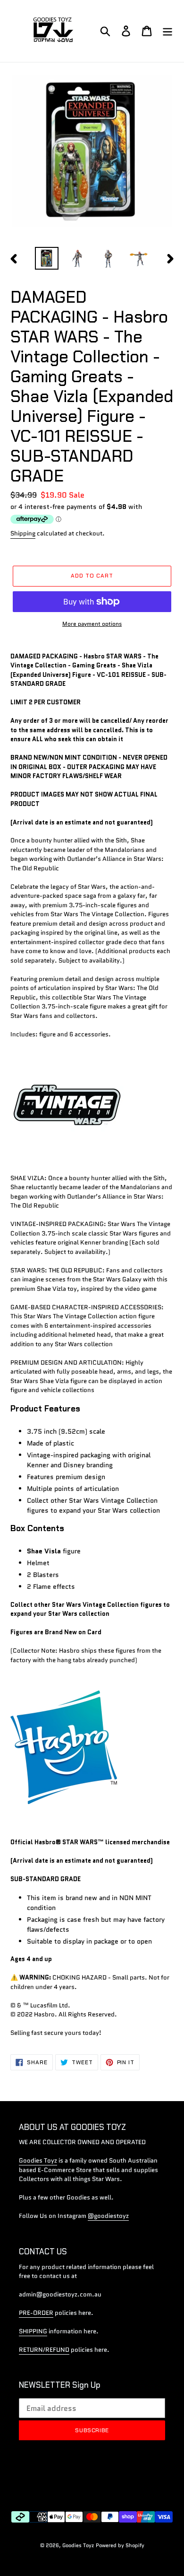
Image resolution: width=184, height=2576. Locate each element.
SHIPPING (33, 2331)
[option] (47, 258)
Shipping (23, 533)
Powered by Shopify (120, 2545)
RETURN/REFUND (44, 2350)
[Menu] (167, 31)
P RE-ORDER (36, 2313)
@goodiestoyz (108, 2216)
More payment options (92, 624)
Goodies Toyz (38, 2160)
